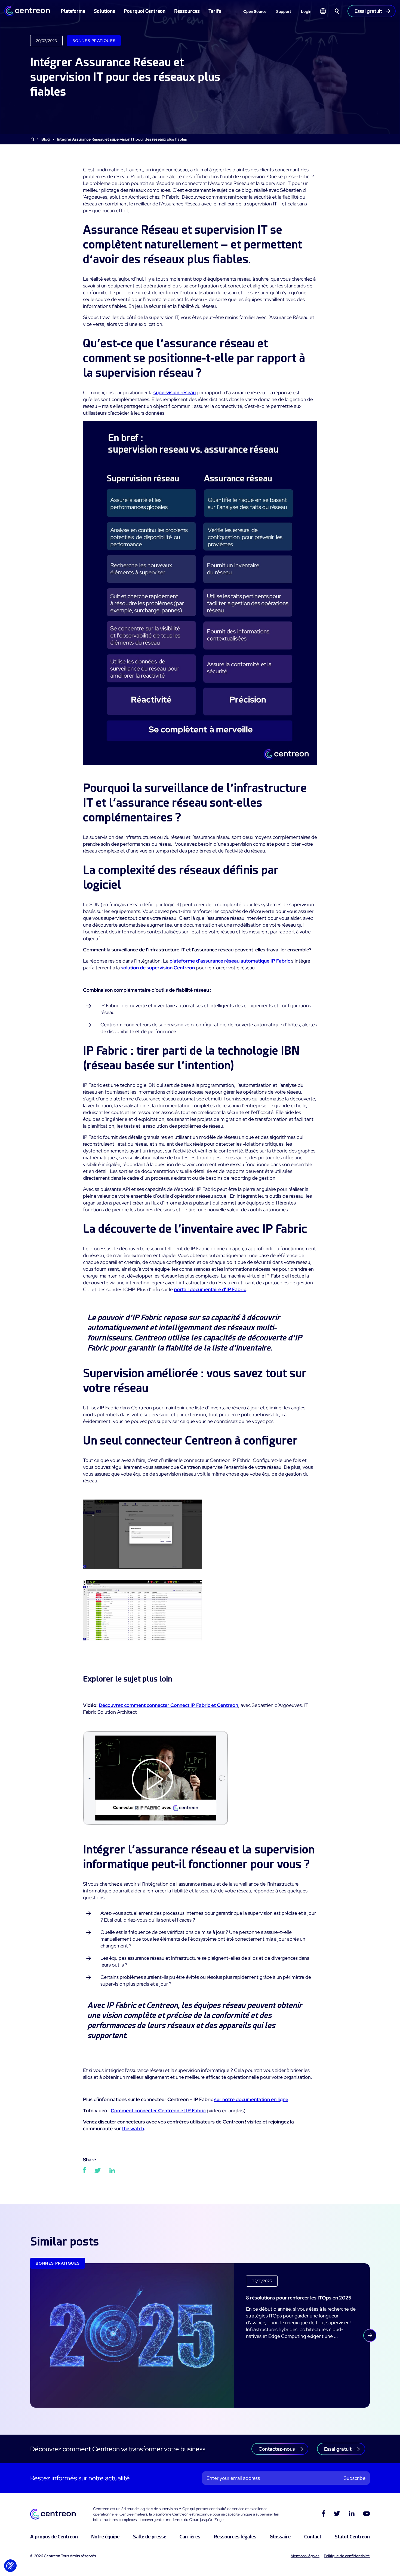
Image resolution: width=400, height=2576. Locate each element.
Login (306, 11)
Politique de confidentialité (347, 2556)
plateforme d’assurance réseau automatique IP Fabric (230, 961)
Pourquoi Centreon (145, 11)
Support (284, 11)
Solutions (104, 11)
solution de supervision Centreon (158, 968)
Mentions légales (305, 2556)
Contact (313, 2537)
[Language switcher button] (323, 11)
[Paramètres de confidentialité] (10, 2566)
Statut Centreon (352, 2537)
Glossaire (280, 2537)
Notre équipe (105, 2537)
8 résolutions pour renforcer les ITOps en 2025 (299, 2298)
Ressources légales (235, 2537)
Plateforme (73, 11)
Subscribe (355, 2478)
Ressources (187, 11)
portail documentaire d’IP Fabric (210, 1289)
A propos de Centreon (54, 2537)
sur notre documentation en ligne (251, 2099)
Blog (46, 139)
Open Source (255, 11)
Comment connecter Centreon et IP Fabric (158, 2111)
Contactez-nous (277, 2449)
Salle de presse (150, 2537)
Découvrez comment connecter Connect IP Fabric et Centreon (168, 1705)
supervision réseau (175, 392)
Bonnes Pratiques (94, 41)
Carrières (190, 2537)
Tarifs (215, 11)
